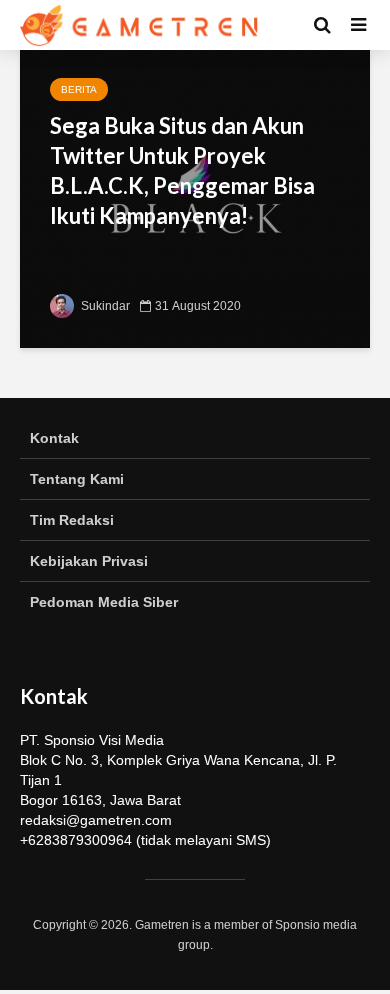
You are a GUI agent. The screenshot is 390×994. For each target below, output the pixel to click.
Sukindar (104, 306)
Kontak (54, 438)
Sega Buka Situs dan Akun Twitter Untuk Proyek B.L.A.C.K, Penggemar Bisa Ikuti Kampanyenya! (182, 170)
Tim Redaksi (72, 520)
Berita (79, 89)
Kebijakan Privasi (89, 561)
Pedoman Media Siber (104, 602)
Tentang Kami (77, 479)
